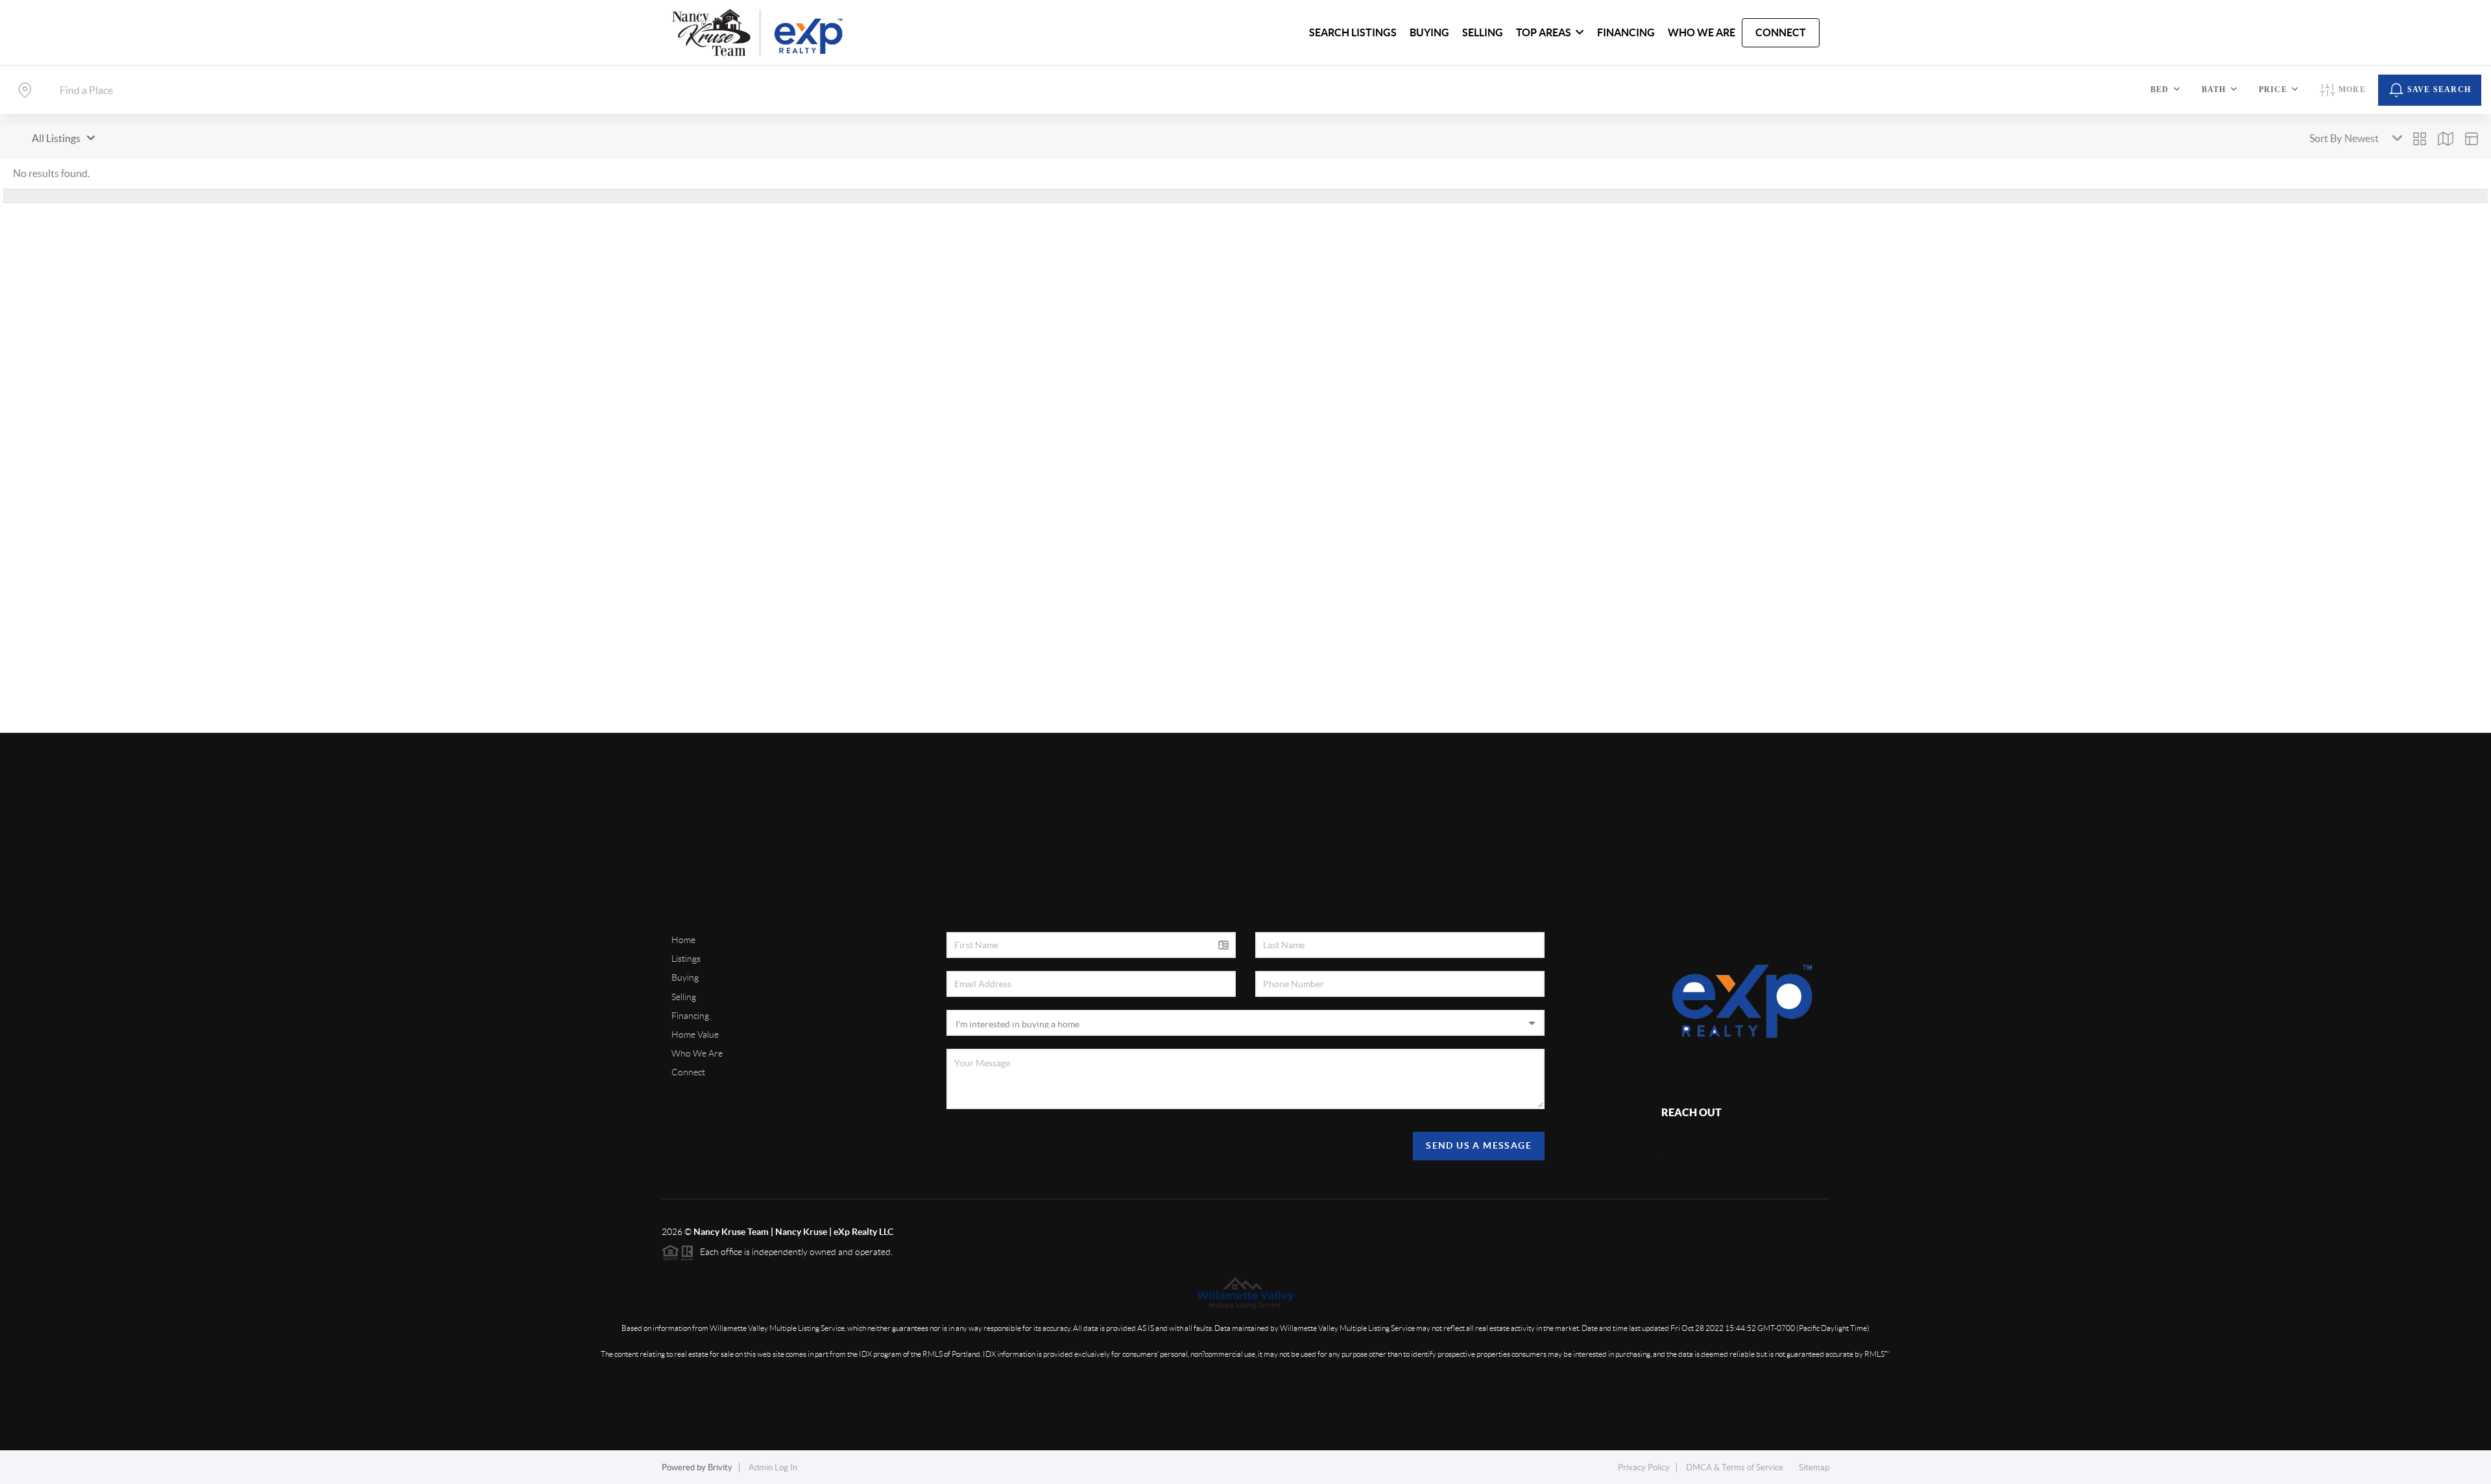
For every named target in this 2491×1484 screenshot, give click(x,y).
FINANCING (1626, 32)
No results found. (51, 173)
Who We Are (697, 1053)
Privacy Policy (1644, 1467)
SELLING (1483, 32)
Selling (684, 997)
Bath (2214, 90)
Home (683, 940)
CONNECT (1781, 32)
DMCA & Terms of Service (1735, 1467)
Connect (688, 1072)
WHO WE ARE (1702, 32)
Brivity (720, 1467)
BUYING (1429, 32)
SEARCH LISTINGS (1353, 32)
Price (2273, 90)
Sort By (2326, 138)
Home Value (695, 1035)
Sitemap (1814, 1467)
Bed (2160, 90)
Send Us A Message (1479, 1145)
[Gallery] (2420, 139)
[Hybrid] (2472, 139)
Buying (685, 977)
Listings (686, 959)
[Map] (2446, 139)
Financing (690, 1016)
